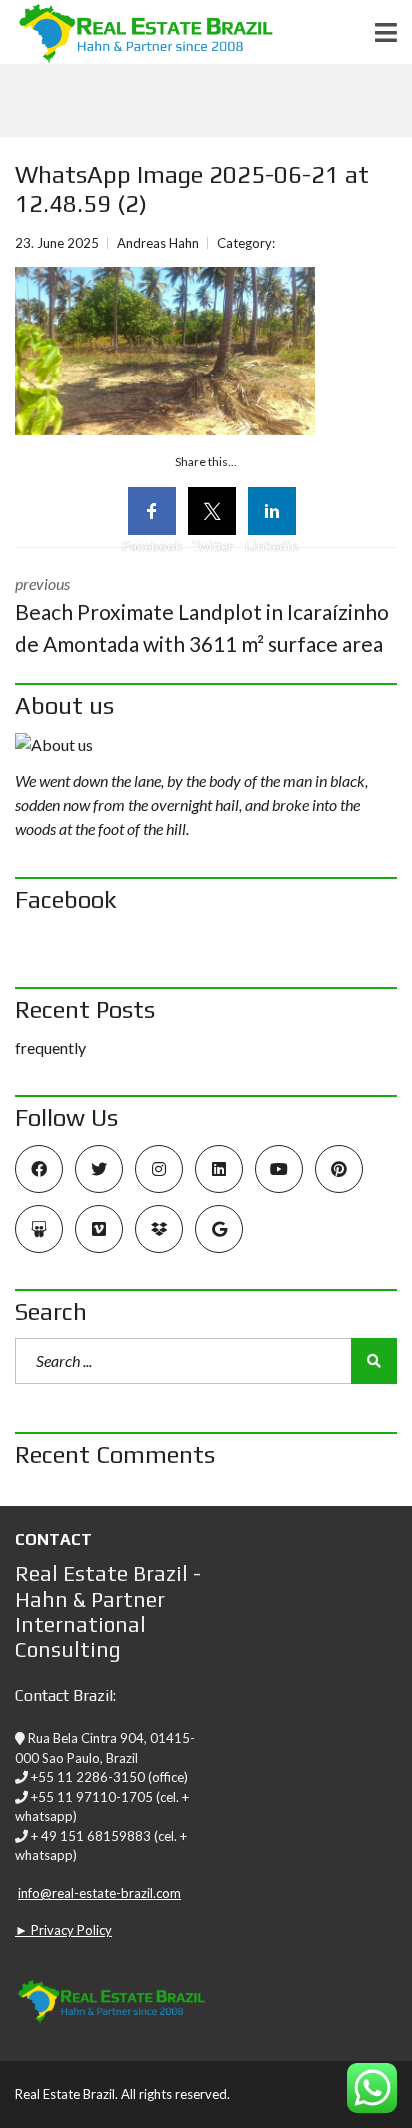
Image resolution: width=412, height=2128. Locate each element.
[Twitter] (212, 511)
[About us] (206, 745)
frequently (50, 1047)
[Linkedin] (272, 511)
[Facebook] (152, 511)
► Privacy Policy (63, 1930)
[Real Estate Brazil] (137, 32)
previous (202, 615)
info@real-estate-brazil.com (99, 1893)
